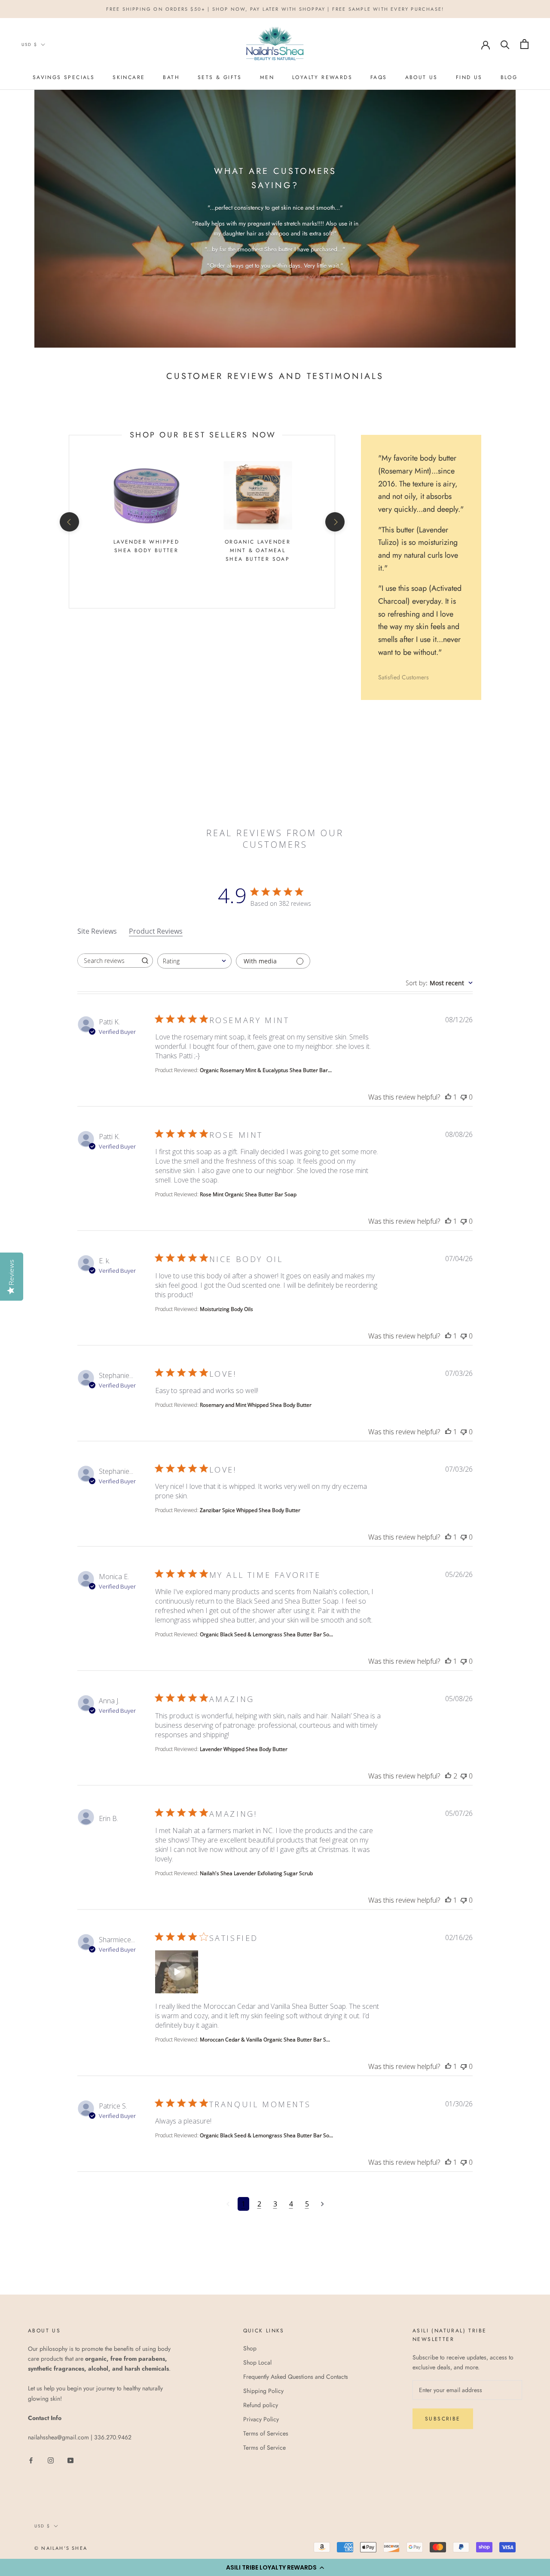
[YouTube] (70, 2460)
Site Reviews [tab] (97, 931)
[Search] (505, 44)
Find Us (469, 77)
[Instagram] (51, 2460)
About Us (422, 77)
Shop (250, 2348)
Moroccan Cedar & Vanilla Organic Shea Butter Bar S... (265, 2040)
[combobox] (194, 961)
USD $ (29, 44)
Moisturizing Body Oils (226, 1309)
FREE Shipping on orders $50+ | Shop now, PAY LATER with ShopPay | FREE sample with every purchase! (275, 9)
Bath (171, 77)
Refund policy (261, 2405)
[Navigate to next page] (322, 2204)
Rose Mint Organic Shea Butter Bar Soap (248, 1194)
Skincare (129, 77)
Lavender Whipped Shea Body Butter (146, 546)
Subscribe (443, 2419)
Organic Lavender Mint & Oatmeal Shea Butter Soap (258, 550)
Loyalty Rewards (322, 77)
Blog (509, 77)
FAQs (379, 77)
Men (267, 77)
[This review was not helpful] (464, 1097)
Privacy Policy (261, 2419)
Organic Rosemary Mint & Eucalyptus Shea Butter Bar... (266, 1070)
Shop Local (257, 2362)
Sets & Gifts (220, 77)
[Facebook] (31, 2460)
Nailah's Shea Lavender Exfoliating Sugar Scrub (256, 1873)
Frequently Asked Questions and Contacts (296, 2377)
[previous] (69, 522)
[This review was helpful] (448, 1097)
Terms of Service (264, 2448)
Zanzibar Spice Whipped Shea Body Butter (250, 1510)
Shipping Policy (263, 2391)
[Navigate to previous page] (228, 2204)
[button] (275, 2567)
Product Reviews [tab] (156, 931)
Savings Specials (64, 77)
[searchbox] (107, 961)
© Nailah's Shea (61, 2548)
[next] (335, 522)
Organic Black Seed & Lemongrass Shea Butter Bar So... (266, 1634)
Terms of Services (266, 2433)
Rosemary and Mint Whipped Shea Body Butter (256, 1405)
